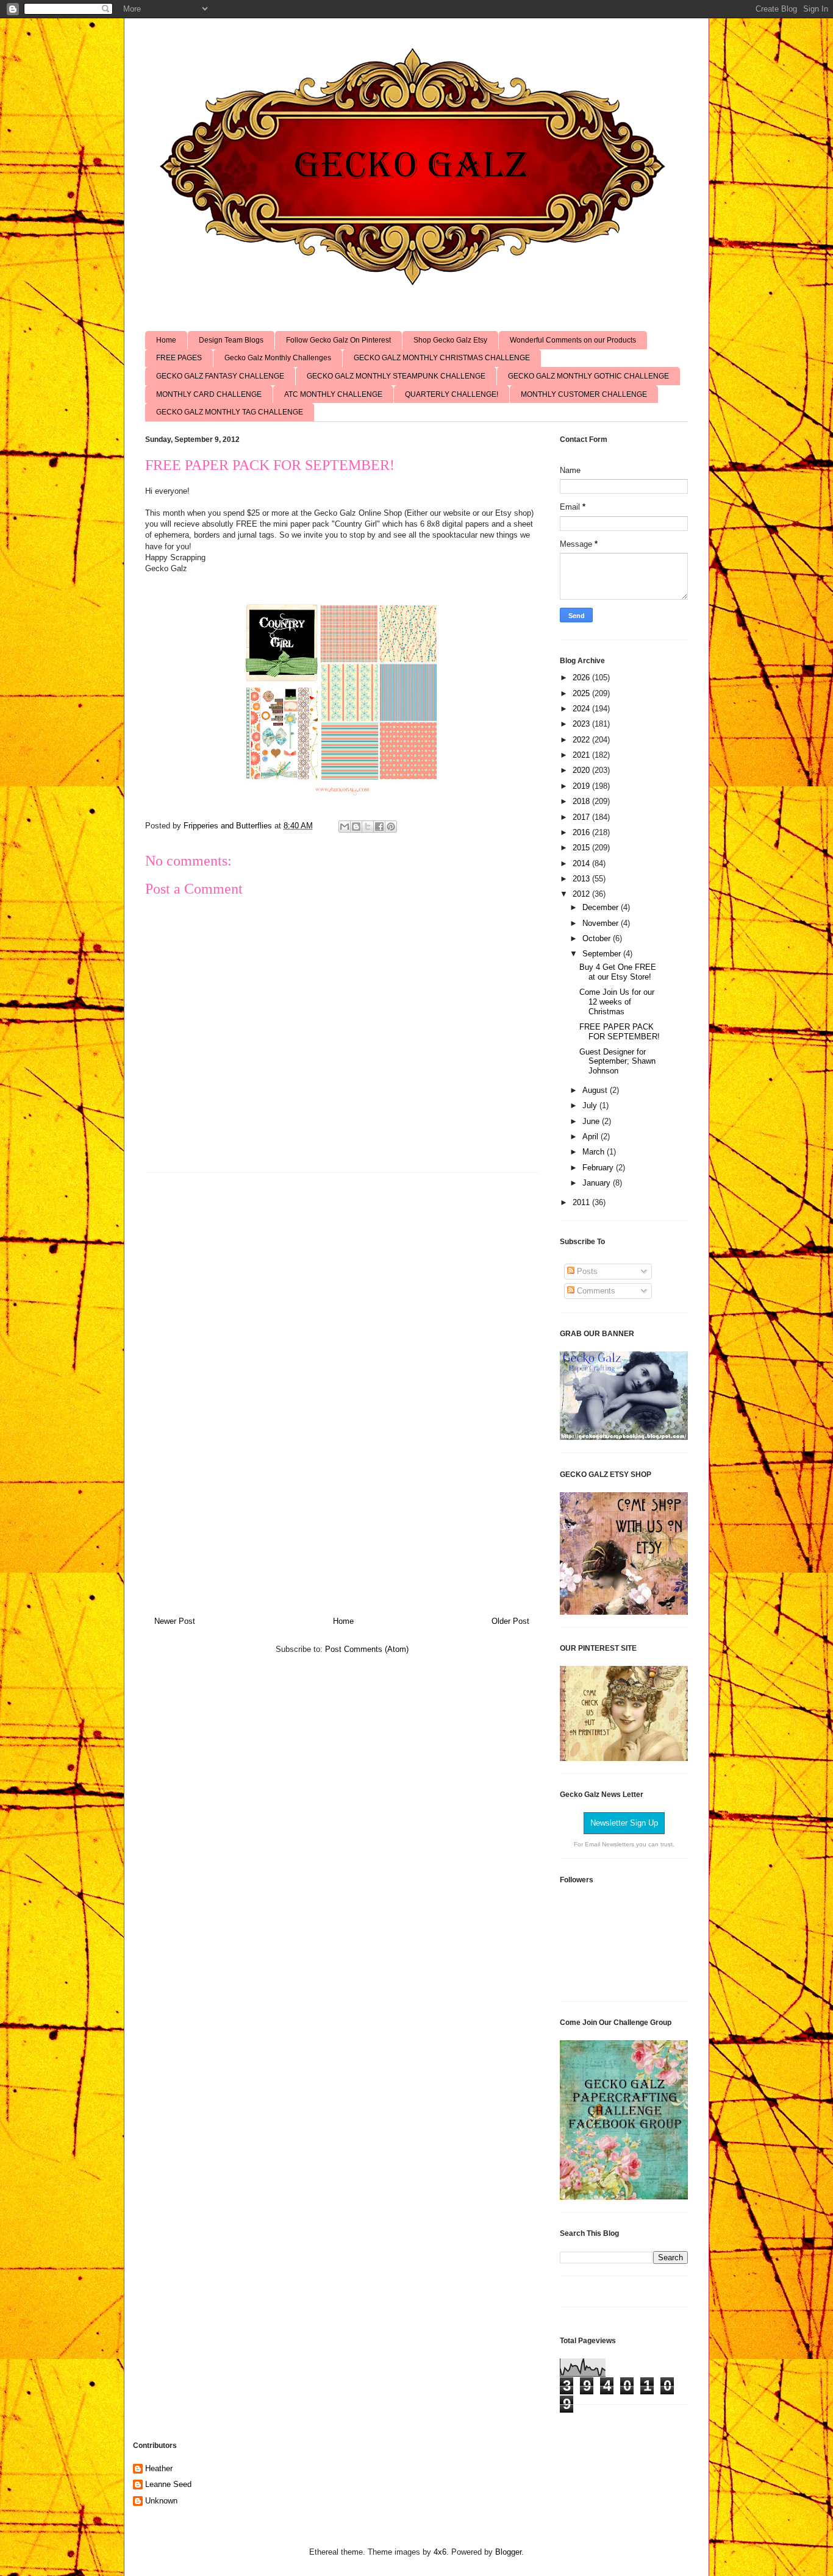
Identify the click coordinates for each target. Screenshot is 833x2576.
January (598, 1183)
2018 (582, 801)
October (598, 938)
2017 (582, 817)
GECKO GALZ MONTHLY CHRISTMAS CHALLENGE (442, 358)
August (596, 1090)
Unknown (161, 2501)
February (599, 1168)
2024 (582, 709)
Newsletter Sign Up (624, 1823)
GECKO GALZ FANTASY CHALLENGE (220, 376)
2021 (582, 755)
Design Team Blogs (231, 340)
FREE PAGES (179, 358)
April (592, 1137)
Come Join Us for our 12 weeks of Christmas (617, 1002)
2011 (582, 1202)
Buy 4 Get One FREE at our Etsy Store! (618, 972)
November (602, 923)
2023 (582, 724)
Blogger (508, 2552)
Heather (159, 2468)
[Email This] (345, 827)
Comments (595, 1291)
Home (166, 340)
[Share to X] (368, 827)
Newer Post (175, 1621)
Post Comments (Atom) (367, 1649)
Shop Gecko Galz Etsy (450, 340)
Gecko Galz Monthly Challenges (278, 358)
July (591, 1105)
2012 (582, 894)
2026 (582, 678)
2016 (582, 832)
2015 (582, 848)
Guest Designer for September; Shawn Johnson (617, 1061)
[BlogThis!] (356, 827)
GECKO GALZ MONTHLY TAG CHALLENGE (230, 412)
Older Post (510, 1621)
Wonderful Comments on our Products (573, 340)
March (595, 1152)
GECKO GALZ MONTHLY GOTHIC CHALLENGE (588, 376)
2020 (582, 770)
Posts (586, 1271)
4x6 (440, 2552)
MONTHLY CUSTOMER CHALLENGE (584, 394)
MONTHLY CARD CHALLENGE (209, 394)
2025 (582, 693)
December (602, 907)
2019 (582, 786)
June (592, 1121)
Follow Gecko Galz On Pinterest (338, 340)
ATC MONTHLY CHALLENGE (333, 394)
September (603, 954)
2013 (582, 879)
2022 (582, 740)
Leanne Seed (168, 2484)
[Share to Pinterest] (391, 827)
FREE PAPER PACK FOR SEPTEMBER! (620, 1032)
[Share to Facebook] (379, 827)
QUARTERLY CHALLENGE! (452, 394)
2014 (582, 863)
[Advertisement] (342, 1390)
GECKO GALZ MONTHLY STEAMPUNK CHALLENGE (396, 376)
